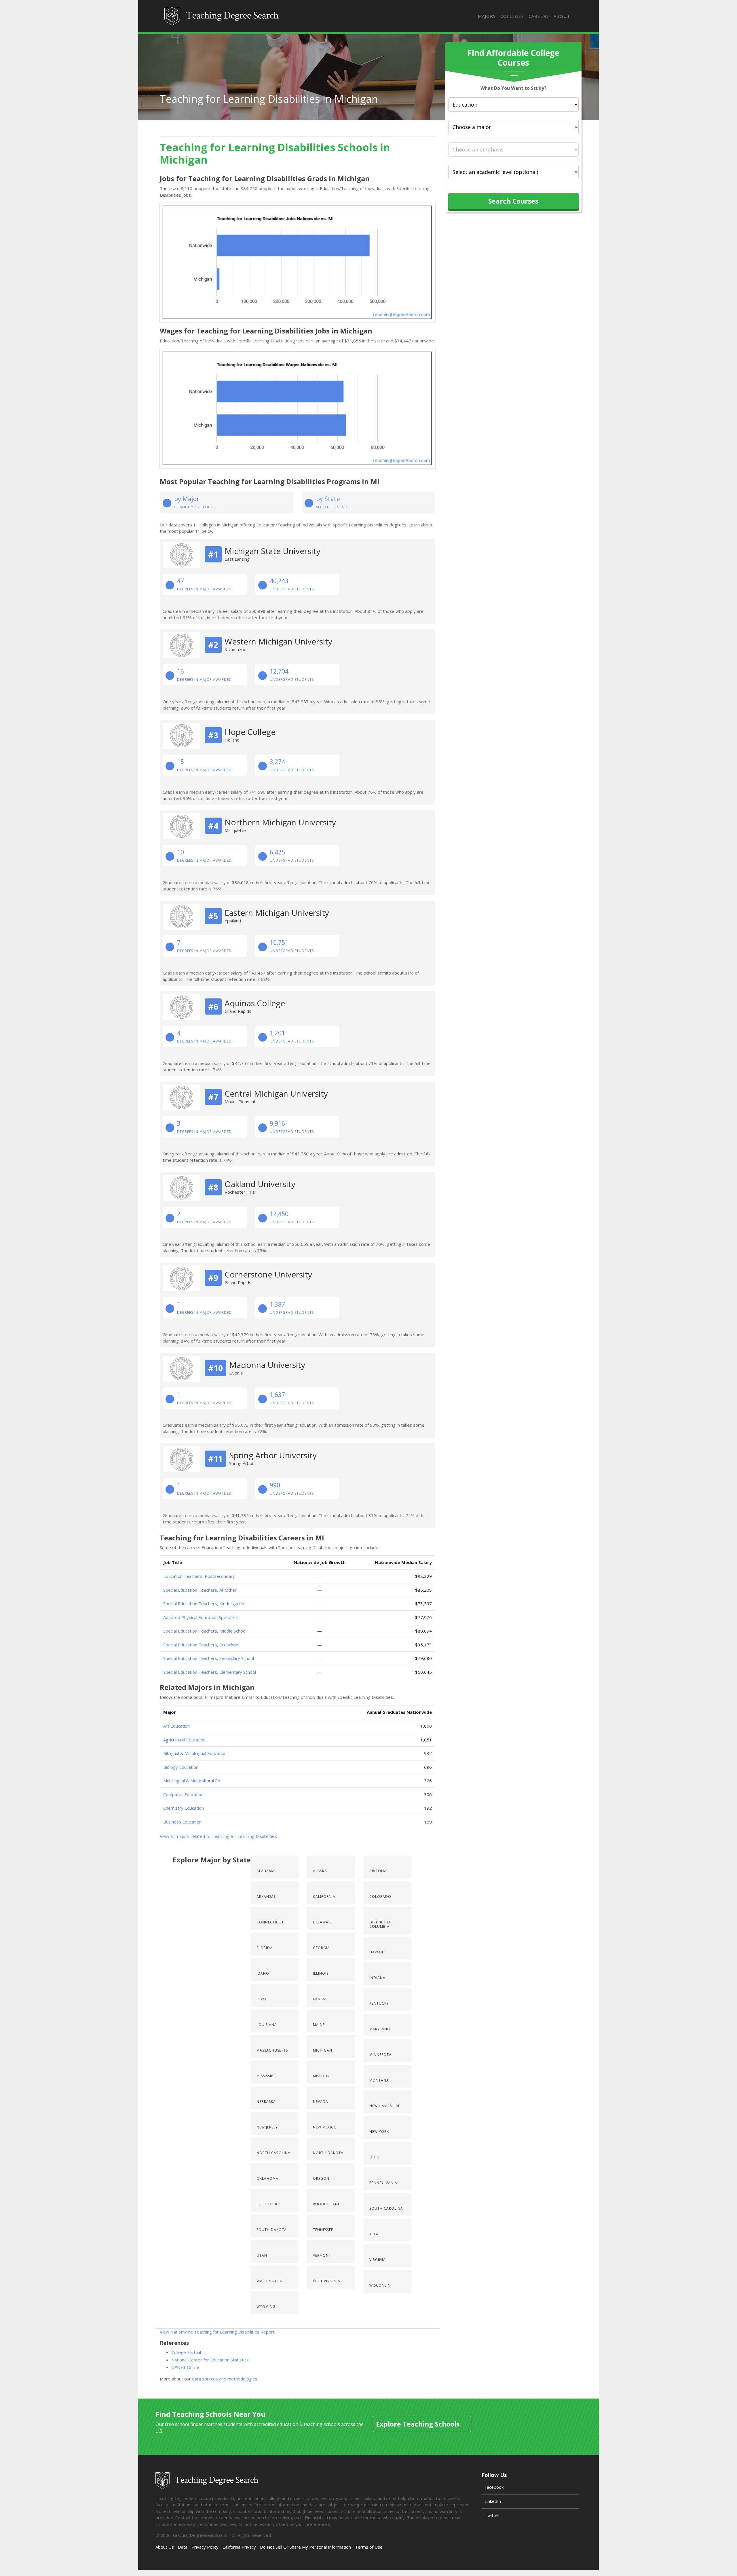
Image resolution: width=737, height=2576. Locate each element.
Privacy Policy (205, 2547)
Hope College (250, 732)
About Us (165, 2547)
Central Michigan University (276, 1093)
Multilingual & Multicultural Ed (192, 1781)
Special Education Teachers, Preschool (201, 1645)
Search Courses (513, 201)
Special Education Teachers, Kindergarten (204, 1603)
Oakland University (260, 1184)
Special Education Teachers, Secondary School (209, 1658)
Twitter (492, 2515)
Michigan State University (272, 551)
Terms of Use (369, 2547)
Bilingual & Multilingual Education (195, 1753)
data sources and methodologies (225, 2379)
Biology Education (181, 1767)
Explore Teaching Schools (418, 2424)
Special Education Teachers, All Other (200, 1590)
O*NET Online (185, 2367)
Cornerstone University (268, 1274)
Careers (539, 16)
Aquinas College (255, 1003)
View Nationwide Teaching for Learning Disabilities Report (217, 2332)
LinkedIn (493, 2501)
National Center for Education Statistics (210, 2360)
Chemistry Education (184, 1808)
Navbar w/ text (222, 16)
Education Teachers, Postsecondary (199, 1576)
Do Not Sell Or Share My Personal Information (305, 2547)
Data (183, 2547)
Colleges (512, 16)
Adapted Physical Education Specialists (201, 1617)
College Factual (186, 2352)
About (562, 16)
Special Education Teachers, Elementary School (210, 1672)
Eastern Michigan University (277, 913)
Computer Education (183, 1794)
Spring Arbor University (273, 1455)
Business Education (182, 1822)
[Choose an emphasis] (513, 149)
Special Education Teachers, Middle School (205, 1631)
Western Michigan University (278, 641)
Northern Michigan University (280, 822)
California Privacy (239, 2547)
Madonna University (267, 1365)
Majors (487, 16)
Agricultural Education (184, 1740)
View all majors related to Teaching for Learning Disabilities (218, 1836)
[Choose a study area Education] (513, 105)
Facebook (494, 2487)
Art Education (176, 1726)
